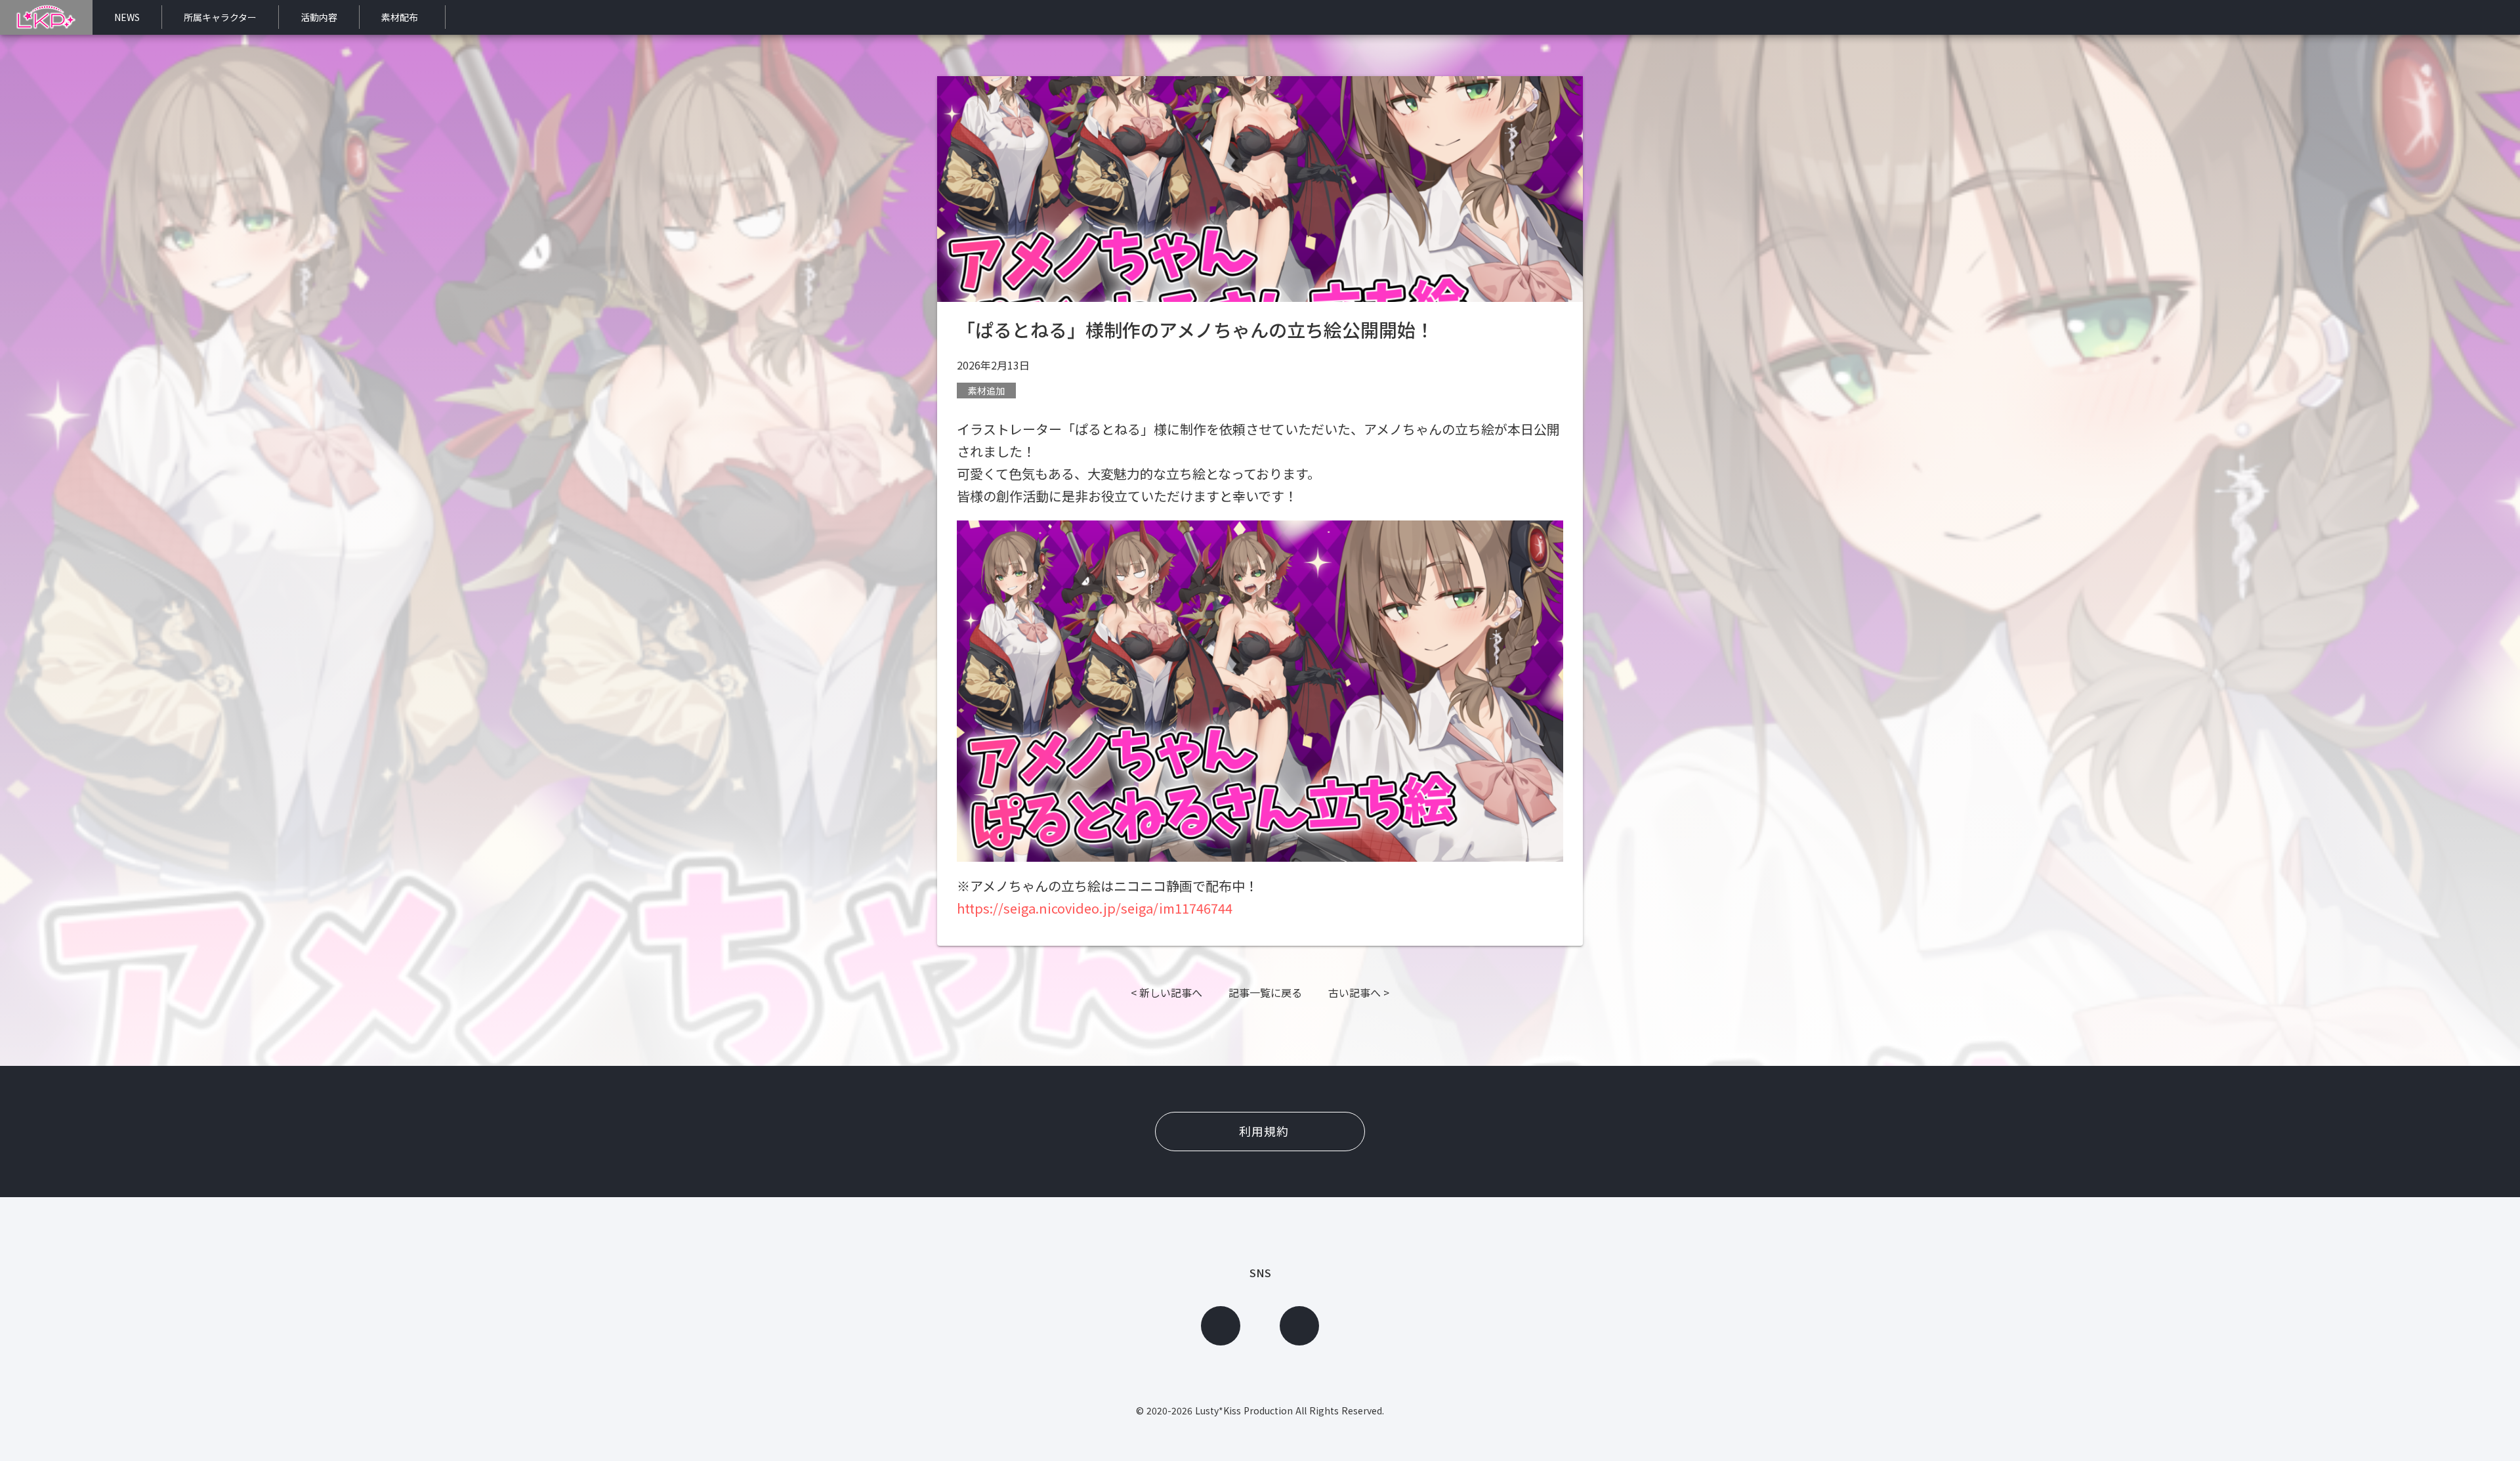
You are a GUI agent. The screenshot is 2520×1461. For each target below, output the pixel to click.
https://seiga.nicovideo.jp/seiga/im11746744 (1095, 908)
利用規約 (1264, 1131)
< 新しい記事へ (1166, 992)
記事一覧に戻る (1265, 992)
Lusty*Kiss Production (1244, 1410)
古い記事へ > (1359, 992)
